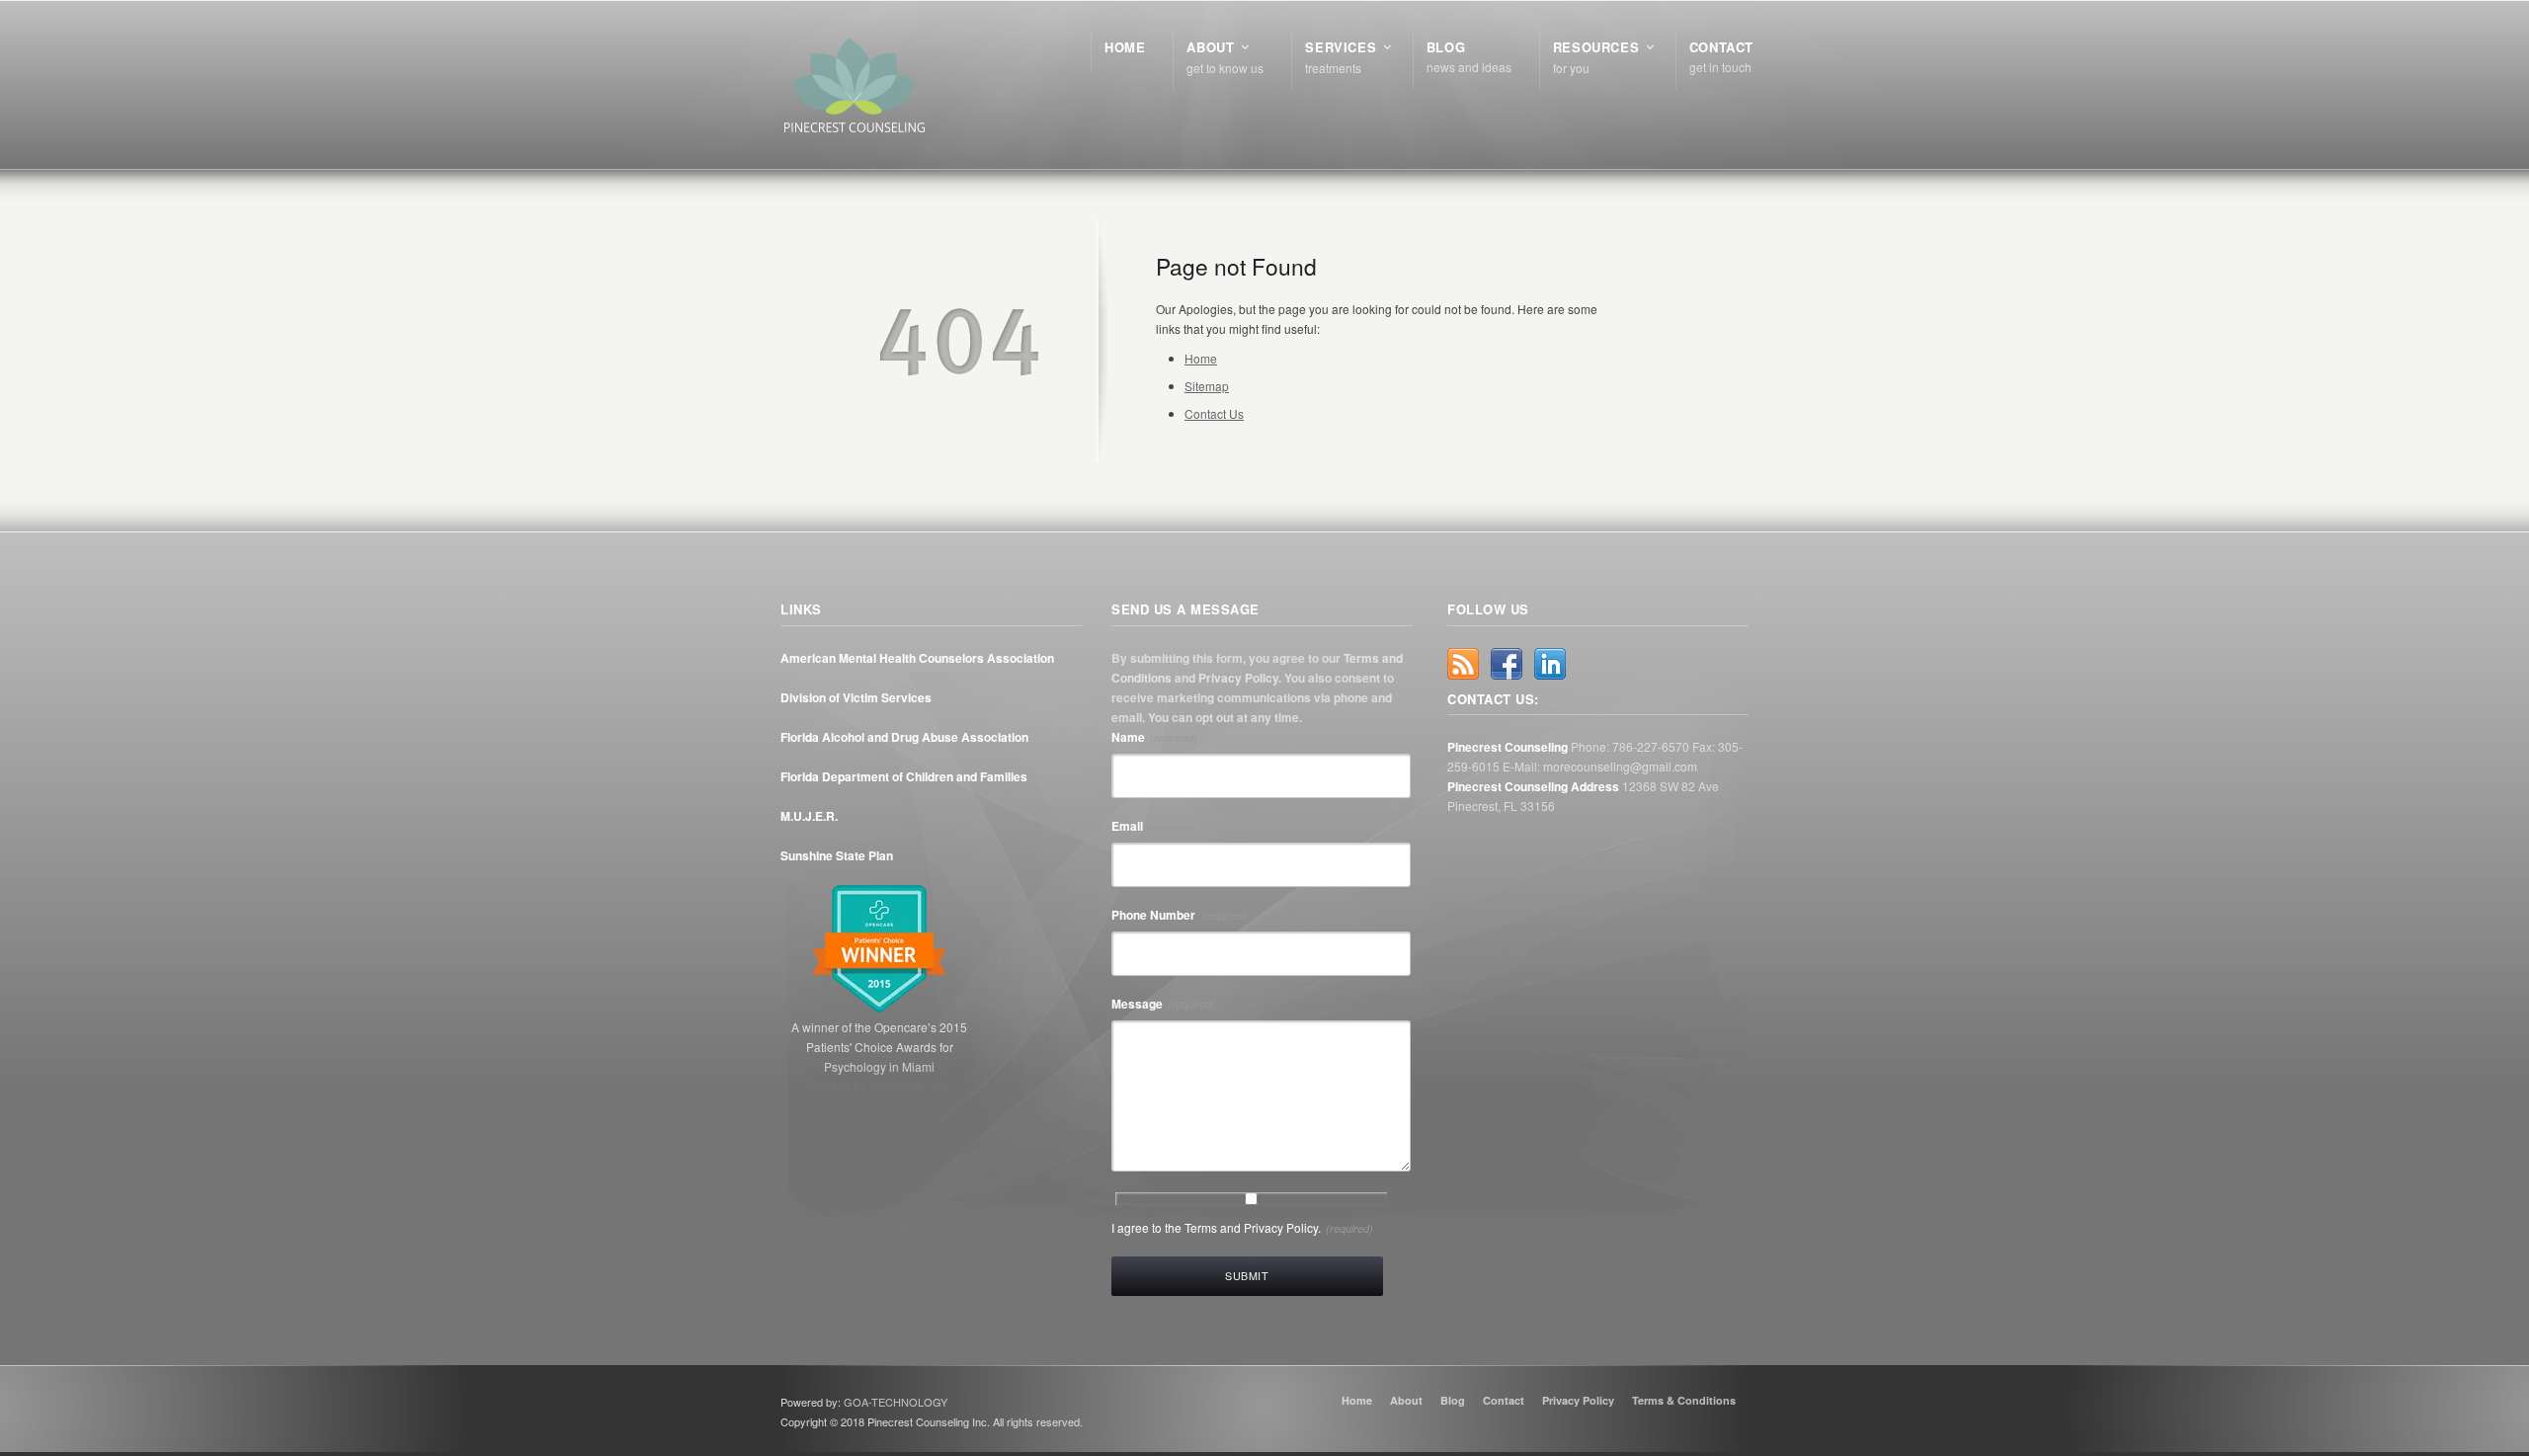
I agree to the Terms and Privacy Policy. (1242, 1227)
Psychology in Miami (879, 1066)
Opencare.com (909, 1086)
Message (1163, 1004)
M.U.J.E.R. (809, 816)
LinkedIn (1550, 664)
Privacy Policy (1238, 678)
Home (1201, 358)
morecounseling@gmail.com (1620, 766)
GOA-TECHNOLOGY (896, 1402)
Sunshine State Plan (837, 855)
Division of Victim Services (856, 697)
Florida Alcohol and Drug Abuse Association (904, 737)
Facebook (1507, 664)
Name (1154, 737)
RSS (1463, 664)
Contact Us (1214, 413)
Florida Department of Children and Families (904, 776)
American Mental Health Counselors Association (917, 658)
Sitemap (1207, 386)
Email (1153, 826)
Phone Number (1180, 915)
